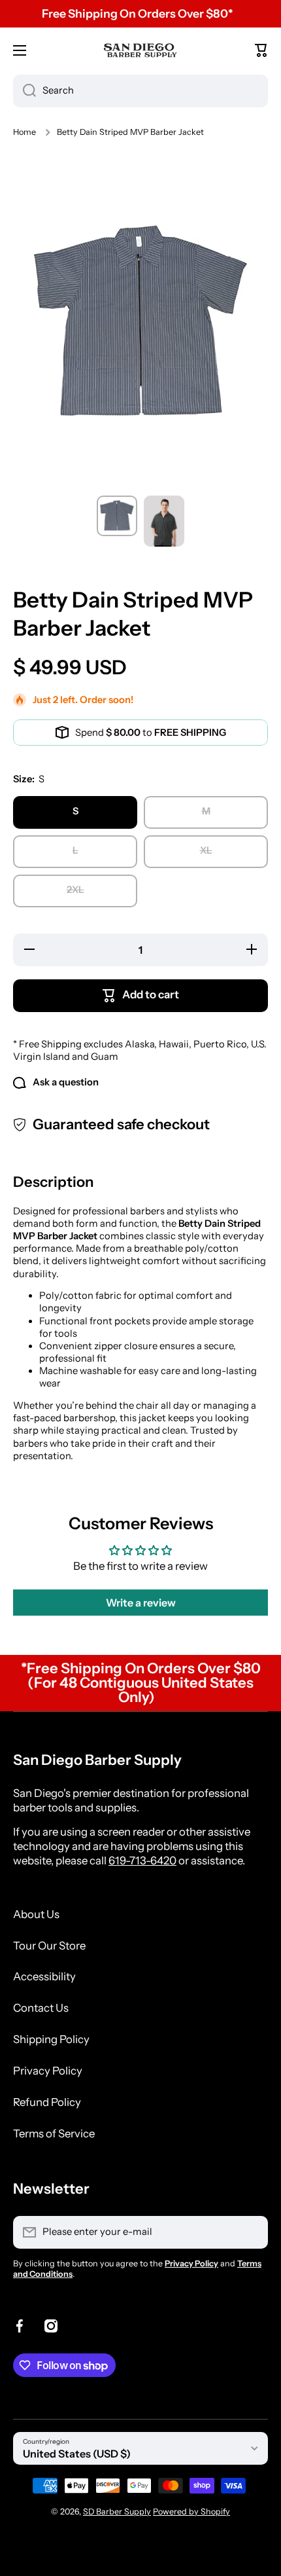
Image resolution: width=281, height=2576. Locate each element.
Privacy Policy (48, 2071)
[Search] (25, 91)
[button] (261, 50)
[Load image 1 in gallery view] (117, 516)
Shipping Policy (51, 2039)
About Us (36, 1914)
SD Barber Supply (117, 2512)
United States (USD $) (77, 2454)
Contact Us (41, 2008)
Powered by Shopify (191, 2512)
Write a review (141, 1603)
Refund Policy (47, 2102)
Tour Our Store (49, 1946)
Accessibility (44, 1976)
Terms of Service (54, 2133)
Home (25, 132)
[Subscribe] (252, 2232)
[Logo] (140, 50)
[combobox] (140, 91)
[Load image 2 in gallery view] (164, 521)
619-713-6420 (142, 1860)
